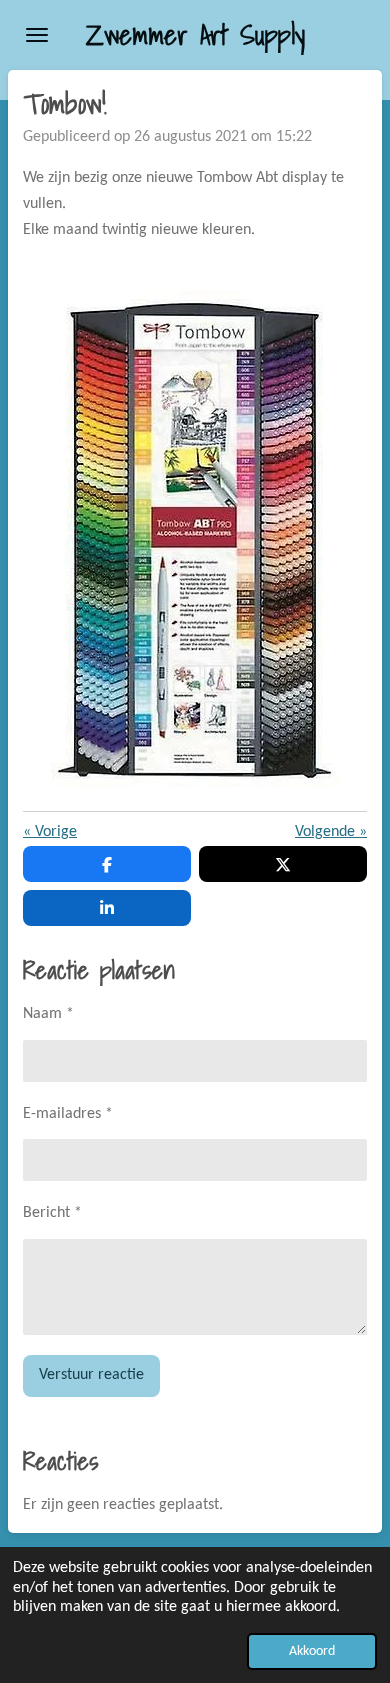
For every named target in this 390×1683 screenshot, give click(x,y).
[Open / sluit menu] (37, 35)
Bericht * (52, 1213)
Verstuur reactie (91, 1375)
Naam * (48, 1014)
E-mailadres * (68, 1114)
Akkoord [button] (312, 1651)
